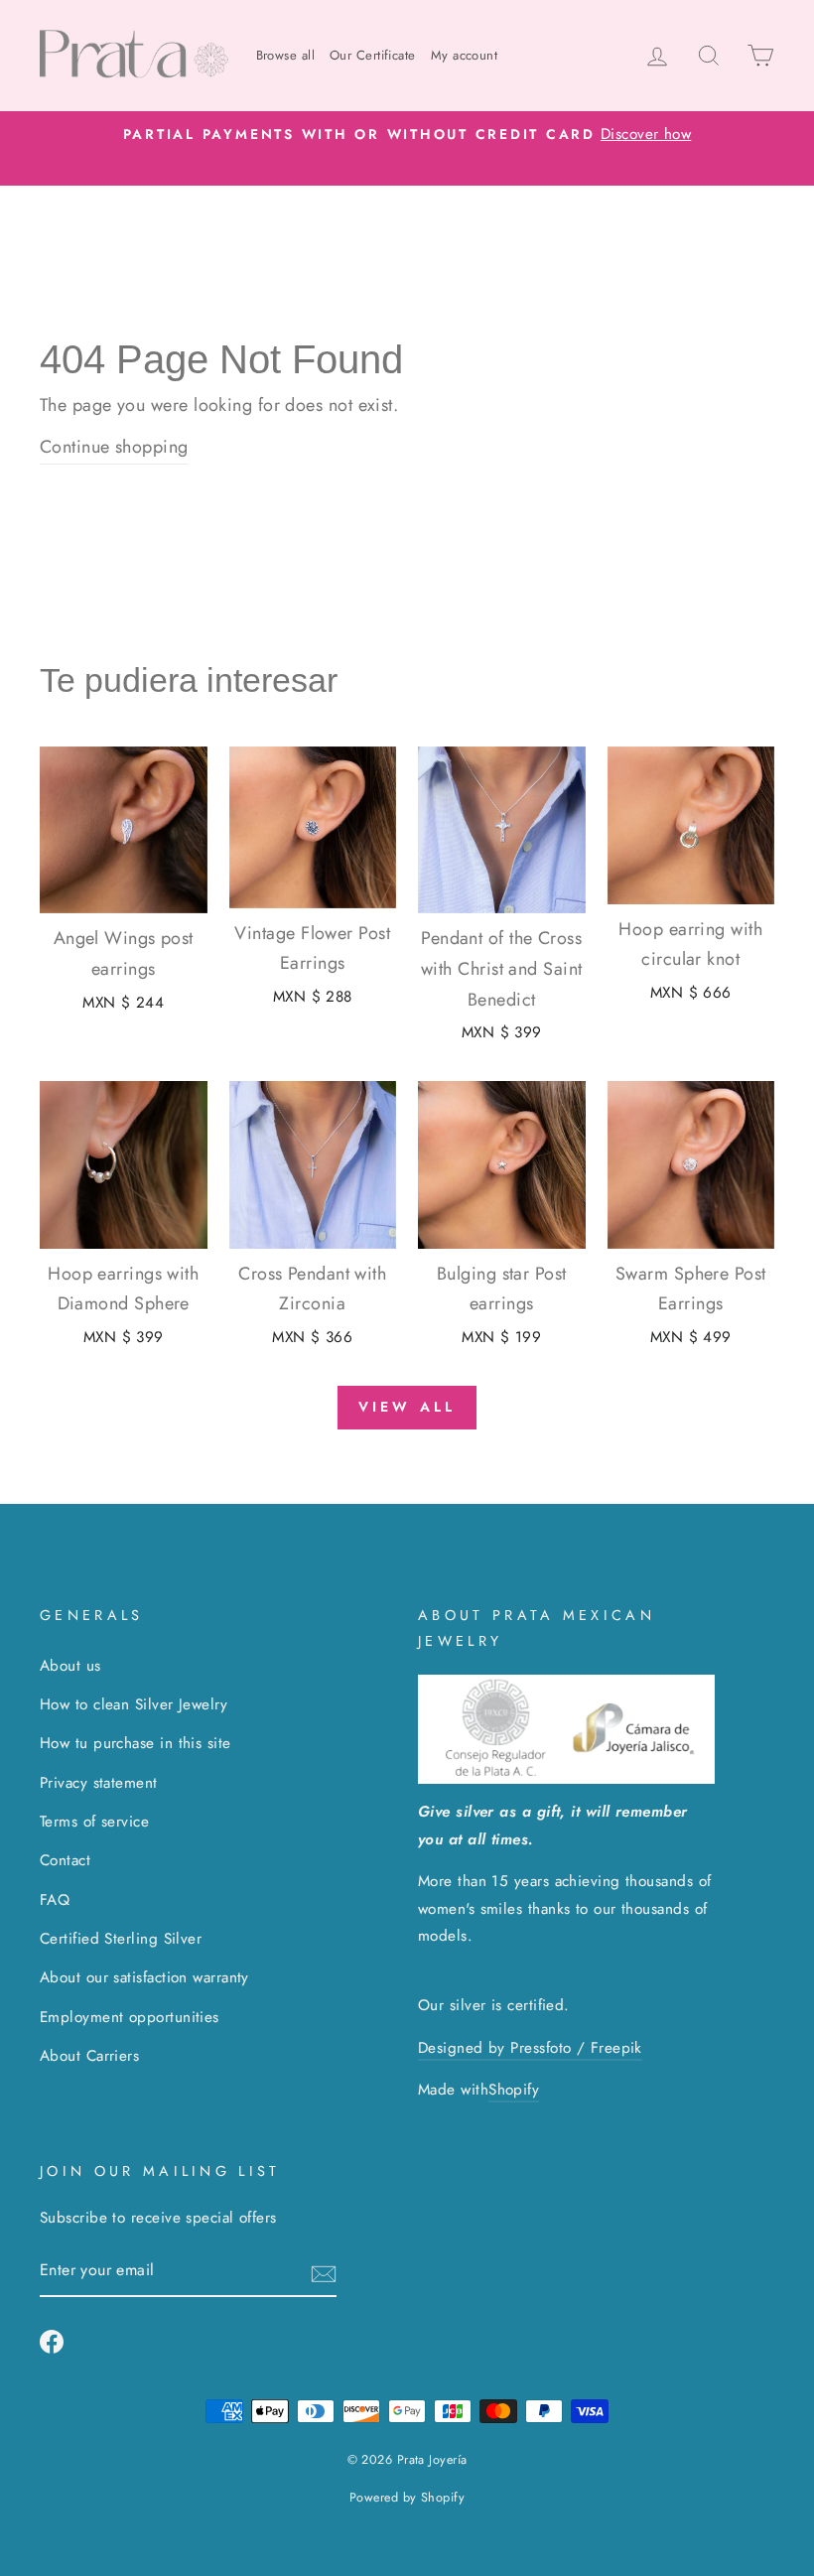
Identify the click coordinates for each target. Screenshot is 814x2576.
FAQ (55, 1900)
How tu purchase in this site (136, 1743)
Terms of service (94, 1822)
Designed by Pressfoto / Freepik (530, 2048)
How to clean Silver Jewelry (134, 1704)
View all (407, 1407)
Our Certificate (373, 55)
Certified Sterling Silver (121, 1939)
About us (70, 1666)
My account (465, 55)
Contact (65, 1860)
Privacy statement (99, 1783)
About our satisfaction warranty (144, 1977)
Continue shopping (114, 447)
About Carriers (89, 2056)
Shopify (514, 2090)
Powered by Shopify (407, 2498)
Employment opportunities (130, 2017)
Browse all (286, 55)
